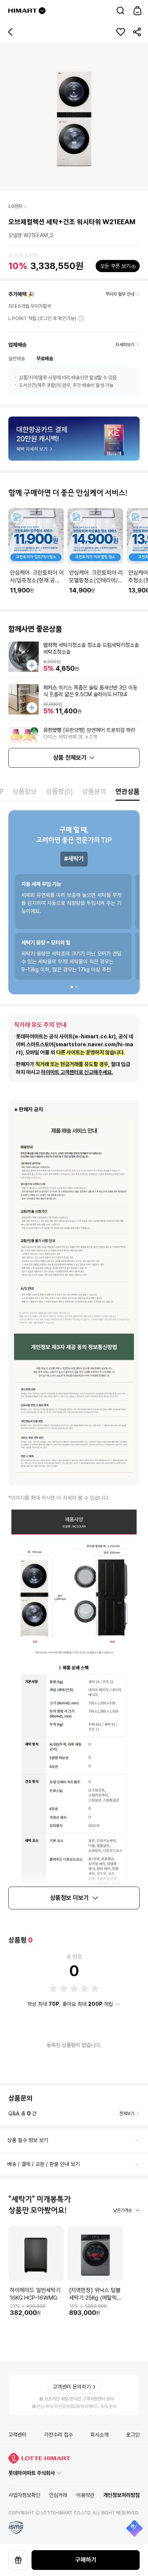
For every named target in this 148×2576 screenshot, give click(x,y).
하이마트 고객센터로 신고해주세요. (77, 1072)
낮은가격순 (123, 2210)
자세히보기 (81, 318)
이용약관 (85, 2495)
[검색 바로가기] (121, 11)
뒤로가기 (11, 32)
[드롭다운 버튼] (42, 11)
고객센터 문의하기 (72, 2387)
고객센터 (17, 2435)
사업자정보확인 (24, 2495)
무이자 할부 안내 (120, 294)
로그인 (133, 2435)
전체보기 (127, 2113)
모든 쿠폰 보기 (115, 266)
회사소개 (99, 2435)
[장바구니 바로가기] (137, 11)
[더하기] (32, 665)
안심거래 (58, 2495)
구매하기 (86, 2560)
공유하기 (137, 32)
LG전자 (15, 206)
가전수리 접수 (58, 2435)
